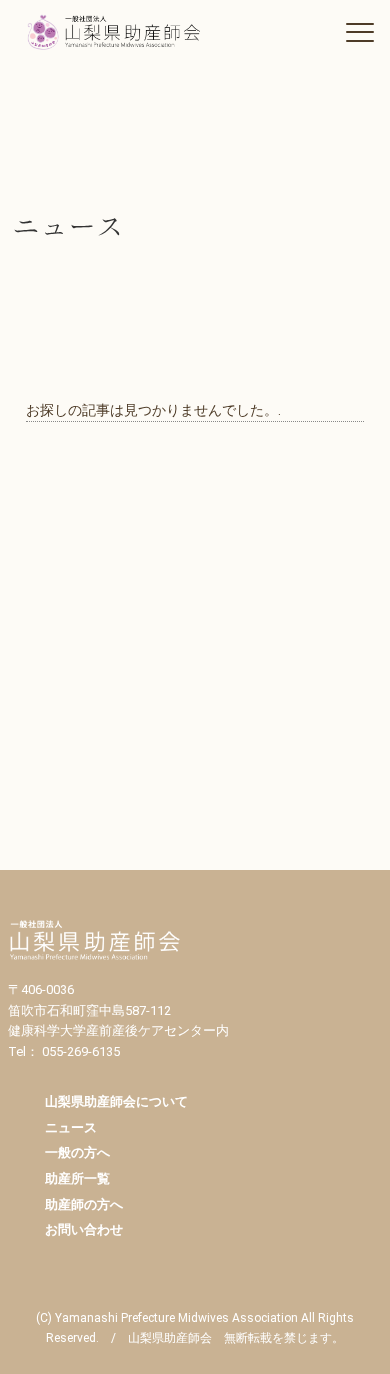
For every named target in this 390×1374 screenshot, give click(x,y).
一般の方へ (77, 1152)
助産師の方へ (84, 1204)
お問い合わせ (84, 1229)
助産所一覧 (77, 1178)
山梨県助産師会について (116, 1101)
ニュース (71, 1127)
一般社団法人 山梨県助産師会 (126, 32)
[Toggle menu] (360, 32)
